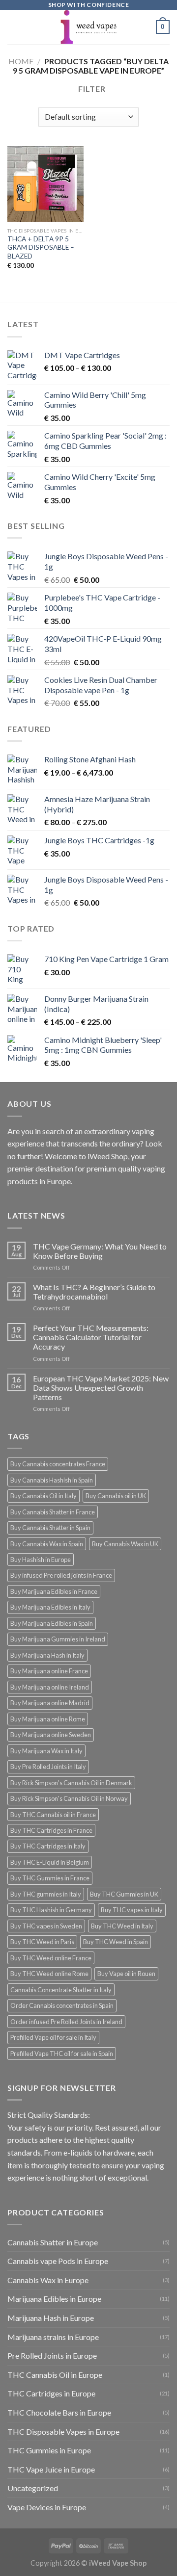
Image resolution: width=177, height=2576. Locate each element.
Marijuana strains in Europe (53, 2337)
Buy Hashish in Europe (41, 1560)
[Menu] (13, 27)
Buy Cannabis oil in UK (116, 1496)
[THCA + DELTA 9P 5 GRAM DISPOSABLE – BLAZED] (45, 184)
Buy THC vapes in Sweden (46, 1926)
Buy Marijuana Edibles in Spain (52, 1623)
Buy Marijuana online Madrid (50, 1703)
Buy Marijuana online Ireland (50, 1687)
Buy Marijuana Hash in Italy (47, 1655)
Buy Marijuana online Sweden (51, 1735)
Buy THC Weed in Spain (116, 1942)
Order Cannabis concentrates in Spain (62, 2005)
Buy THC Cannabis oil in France (53, 1815)
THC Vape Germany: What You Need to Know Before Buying (100, 1251)
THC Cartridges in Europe (51, 2393)
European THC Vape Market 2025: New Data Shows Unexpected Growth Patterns (101, 1388)
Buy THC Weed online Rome (49, 1974)
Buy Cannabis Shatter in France (53, 1512)
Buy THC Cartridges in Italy (48, 1846)
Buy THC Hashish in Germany (51, 1910)
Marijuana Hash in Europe (51, 2318)
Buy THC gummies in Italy (46, 1894)
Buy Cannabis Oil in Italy (44, 1496)
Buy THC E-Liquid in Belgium (50, 1862)
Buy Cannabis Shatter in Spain (50, 1528)
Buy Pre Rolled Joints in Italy (48, 1767)
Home (21, 61)
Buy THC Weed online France (51, 1958)
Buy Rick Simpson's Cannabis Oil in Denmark (71, 1783)
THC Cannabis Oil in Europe (55, 2375)
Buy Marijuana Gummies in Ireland (58, 1639)
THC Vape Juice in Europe (51, 2469)
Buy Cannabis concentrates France (58, 1464)
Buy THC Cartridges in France (51, 1830)
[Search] (145, 27)
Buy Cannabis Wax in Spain (47, 1544)
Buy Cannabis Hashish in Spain (52, 1480)
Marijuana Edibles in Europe (54, 2299)
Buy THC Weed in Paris (42, 1942)
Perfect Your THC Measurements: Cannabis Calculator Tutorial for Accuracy (91, 1337)
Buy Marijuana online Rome (48, 1719)
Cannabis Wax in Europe (48, 2280)
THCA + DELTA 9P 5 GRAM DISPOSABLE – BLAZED (41, 247)
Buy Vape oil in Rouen (126, 1974)
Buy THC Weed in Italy (122, 1926)
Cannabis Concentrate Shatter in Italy (61, 1990)
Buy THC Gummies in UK (124, 1894)
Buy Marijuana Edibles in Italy (50, 1607)
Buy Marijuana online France (49, 1671)
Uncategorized (33, 2488)
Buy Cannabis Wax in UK (125, 1544)
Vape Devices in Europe (47, 2507)
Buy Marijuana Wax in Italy (46, 1751)
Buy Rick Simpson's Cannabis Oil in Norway (69, 1798)
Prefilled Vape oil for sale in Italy (53, 2037)
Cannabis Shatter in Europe (53, 2242)
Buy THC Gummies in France (50, 1878)
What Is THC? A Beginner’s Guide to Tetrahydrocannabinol (94, 1292)
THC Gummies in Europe (49, 2450)
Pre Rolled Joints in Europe (52, 2355)
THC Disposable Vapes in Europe (63, 2432)
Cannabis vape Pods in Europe (58, 2261)
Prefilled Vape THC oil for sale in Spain (62, 2054)
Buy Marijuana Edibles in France (54, 1591)
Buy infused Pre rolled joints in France (61, 1575)
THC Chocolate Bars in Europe (59, 2412)
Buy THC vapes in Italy (132, 1910)
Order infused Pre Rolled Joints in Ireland (66, 2022)
